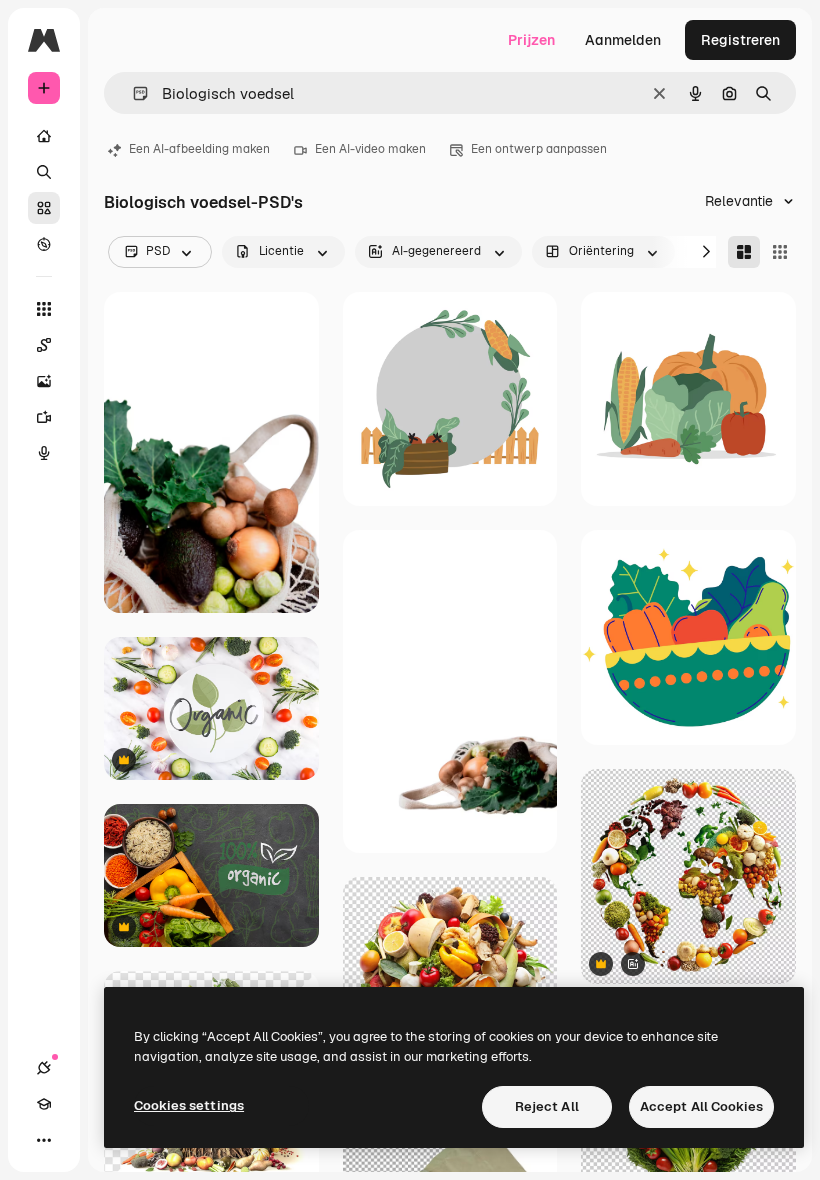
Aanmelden (623, 40)
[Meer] (44, 1140)
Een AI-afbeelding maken (199, 149)
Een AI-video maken (370, 149)
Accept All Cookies (701, 1106)
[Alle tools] (44, 309)
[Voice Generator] (44, 453)
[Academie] (44, 1104)
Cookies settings (189, 1105)
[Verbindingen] (44, 1068)
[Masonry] (744, 252)
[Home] (44, 136)
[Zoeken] (44, 172)
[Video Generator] (44, 417)
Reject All (547, 1106)
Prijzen (531, 40)
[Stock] (44, 208)
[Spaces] (44, 345)
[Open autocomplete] (132, 93)
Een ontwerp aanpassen (539, 149)
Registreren (740, 40)
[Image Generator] (44, 381)
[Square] (780, 252)
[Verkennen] (44, 244)
